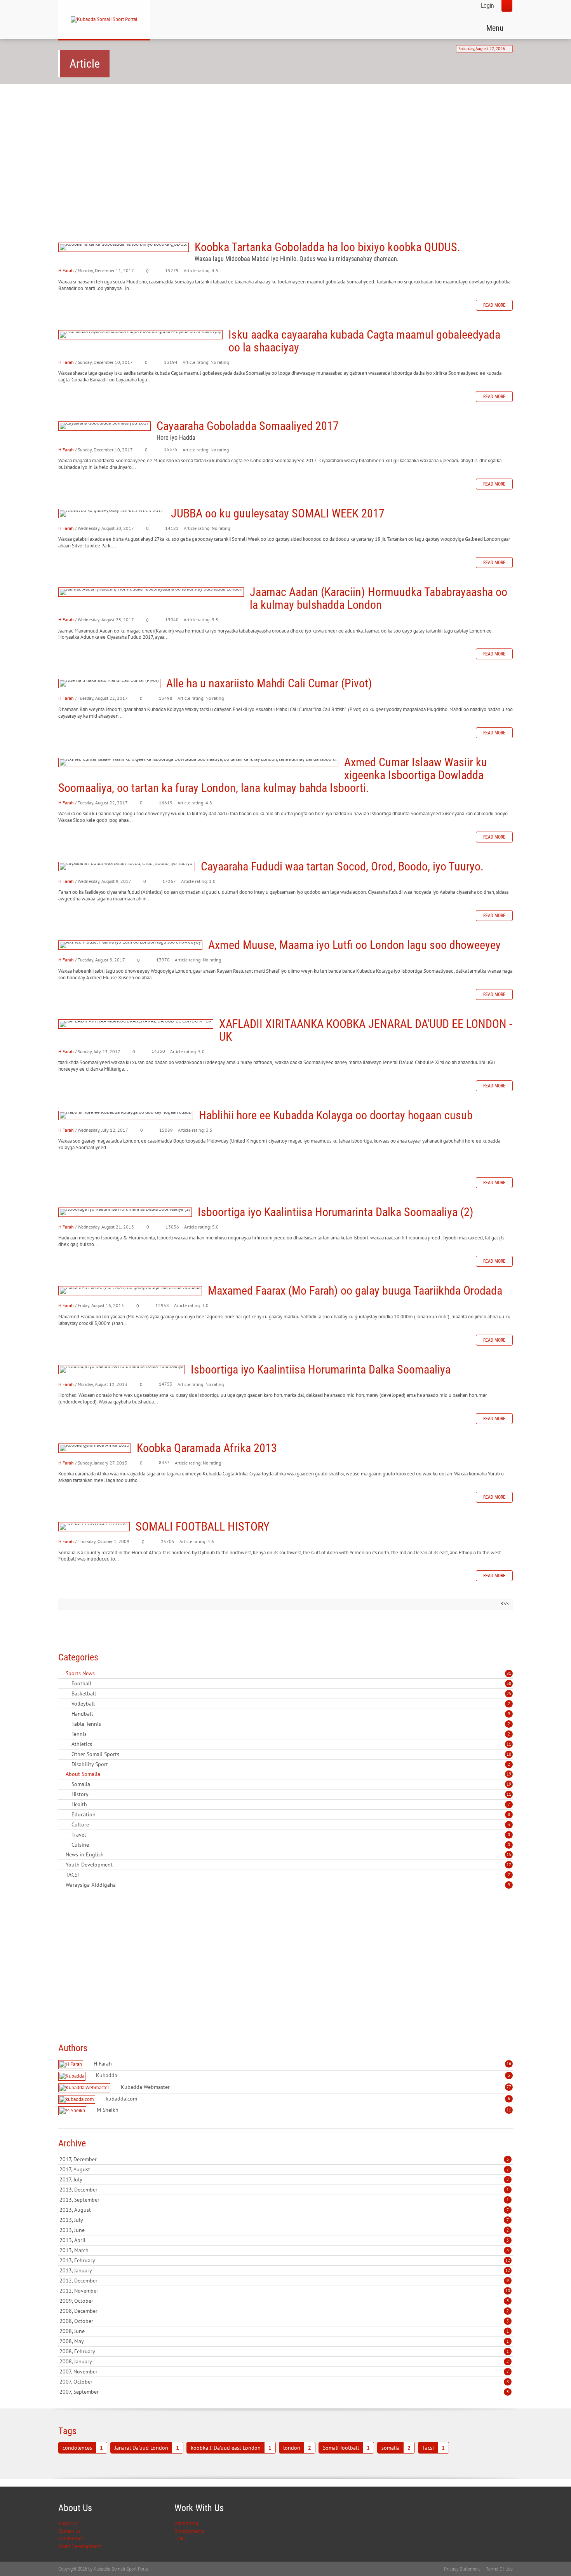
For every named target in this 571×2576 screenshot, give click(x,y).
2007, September (284, 2392)
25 (509, 1693)
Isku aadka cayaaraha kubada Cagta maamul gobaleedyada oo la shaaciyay (140, 335)
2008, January (284, 2361)
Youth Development (80, 2546)
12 (509, 1865)
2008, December (284, 2311)
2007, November (284, 2372)
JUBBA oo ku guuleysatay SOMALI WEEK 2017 (112, 514)
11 (509, 1744)
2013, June (284, 2230)
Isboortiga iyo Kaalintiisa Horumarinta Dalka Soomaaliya (122, 1370)
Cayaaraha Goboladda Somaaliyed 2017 (104, 426)
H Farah (66, 270)
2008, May (284, 2341)
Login (487, 6)
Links (180, 2538)
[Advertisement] (285, 150)
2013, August (284, 2210)
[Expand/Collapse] (100, 1673)
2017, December (284, 2159)
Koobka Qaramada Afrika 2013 (95, 1448)
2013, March (284, 2250)
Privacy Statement (462, 2569)
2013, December (284, 2190)
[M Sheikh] (73, 2111)
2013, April (284, 2240)
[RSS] (61, 1673)
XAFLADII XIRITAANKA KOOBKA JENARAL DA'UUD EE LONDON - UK (136, 1024)
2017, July (284, 2179)
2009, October (284, 2301)
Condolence (71, 2538)
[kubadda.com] (78, 2100)
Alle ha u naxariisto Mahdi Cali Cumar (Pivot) (109, 683)
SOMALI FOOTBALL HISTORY (94, 1527)
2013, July (284, 2220)
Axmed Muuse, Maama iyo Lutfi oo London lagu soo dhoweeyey (130, 945)
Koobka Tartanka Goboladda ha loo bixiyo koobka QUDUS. (124, 247)
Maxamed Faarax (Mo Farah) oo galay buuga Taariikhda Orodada (130, 1291)
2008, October (284, 2321)
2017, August (284, 2169)
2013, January (285, 2270)
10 (509, 1754)
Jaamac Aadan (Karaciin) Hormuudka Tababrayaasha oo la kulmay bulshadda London (151, 592)
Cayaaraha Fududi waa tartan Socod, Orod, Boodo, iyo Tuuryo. (127, 867)
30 (509, 1683)
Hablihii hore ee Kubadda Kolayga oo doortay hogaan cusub (126, 1115)
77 (509, 2087)
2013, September (284, 2200)
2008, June (284, 2331)
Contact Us (69, 2531)
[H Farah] (72, 2065)
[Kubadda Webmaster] (85, 2088)
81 (509, 1673)
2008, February (284, 2351)
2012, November (285, 2291)
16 (509, 2064)
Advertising (186, 2523)
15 (509, 1854)
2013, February (285, 2260)
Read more (494, 305)
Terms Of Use (499, 2569)
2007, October (284, 2382)
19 (509, 1774)
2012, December (284, 2281)
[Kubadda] (73, 2076)
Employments (189, 2531)
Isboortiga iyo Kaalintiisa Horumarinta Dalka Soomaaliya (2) (125, 1212)
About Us (68, 2523)
